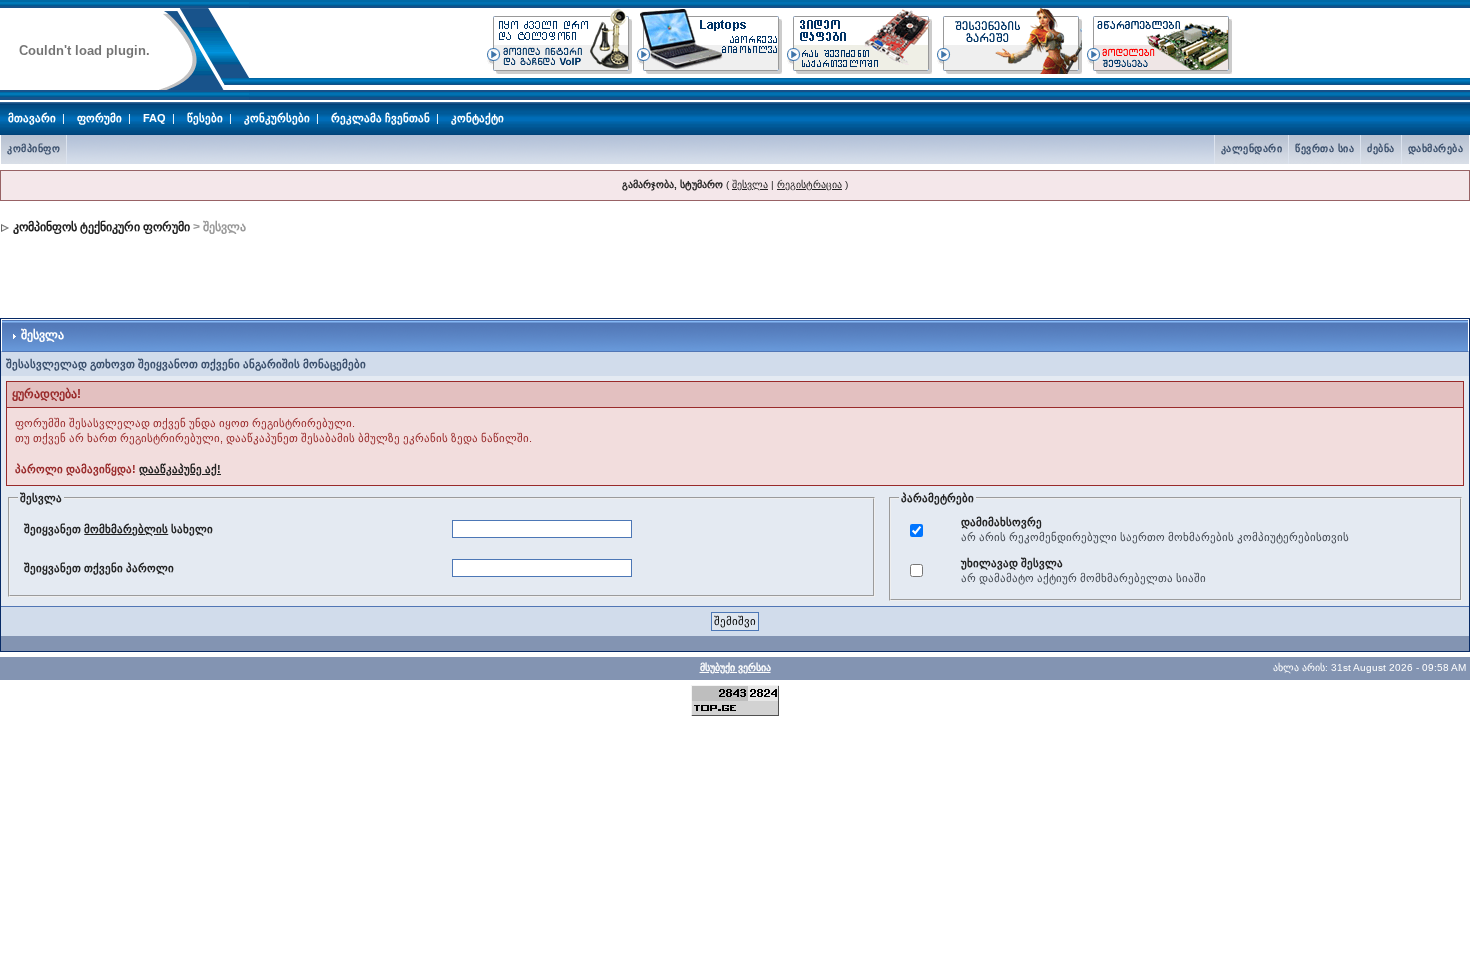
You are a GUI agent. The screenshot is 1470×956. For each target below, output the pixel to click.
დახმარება (1436, 148)
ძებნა (1381, 148)
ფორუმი (99, 118)
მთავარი (32, 118)
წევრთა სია (1324, 148)
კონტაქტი (477, 118)
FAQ (154, 118)
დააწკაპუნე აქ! (180, 469)
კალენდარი (1252, 148)
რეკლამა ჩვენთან (380, 118)
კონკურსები (277, 118)
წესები (205, 118)
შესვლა (750, 184)
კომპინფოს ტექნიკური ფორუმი (101, 227)
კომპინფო (33, 148)
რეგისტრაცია (809, 184)
